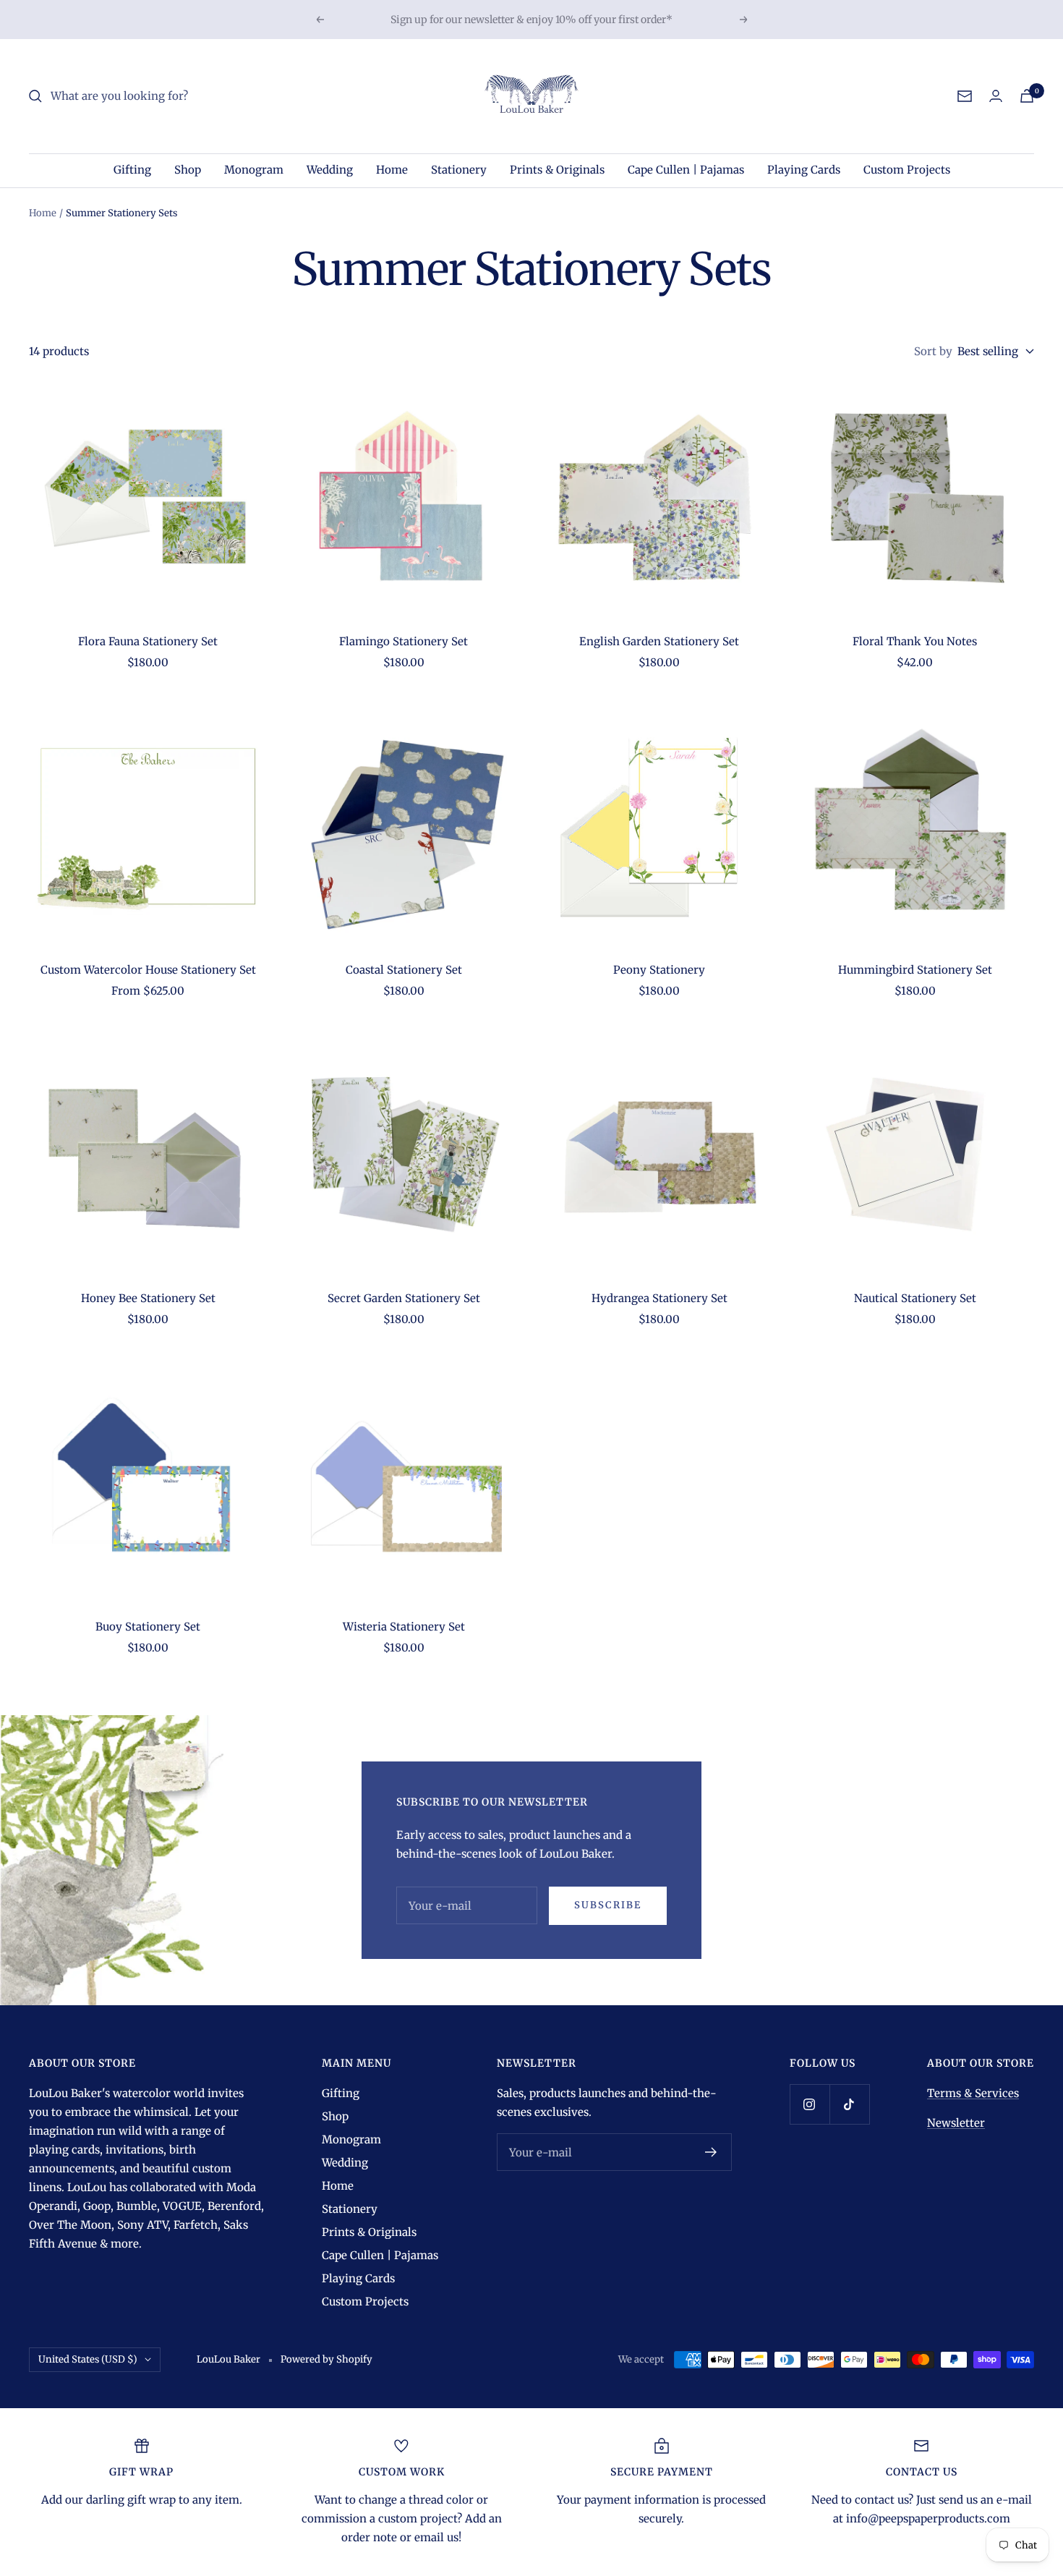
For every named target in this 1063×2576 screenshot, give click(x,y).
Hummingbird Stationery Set (915, 970)
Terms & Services (973, 2093)
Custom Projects (907, 170)
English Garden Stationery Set (659, 641)
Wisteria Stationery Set (404, 1627)
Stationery (459, 170)
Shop (188, 170)
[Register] (711, 2152)
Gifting (132, 170)
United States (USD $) (88, 2359)
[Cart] (1027, 96)
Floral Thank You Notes (915, 641)
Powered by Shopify (326, 2359)
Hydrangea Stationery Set (659, 1298)
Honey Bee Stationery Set (148, 1298)
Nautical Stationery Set (915, 1298)
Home (392, 170)
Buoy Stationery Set (148, 1627)
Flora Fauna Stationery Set (148, 641)
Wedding (330, 170)
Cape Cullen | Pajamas (686, 170)
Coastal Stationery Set (404, 970)
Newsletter (956, 2123)
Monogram (254, 170)
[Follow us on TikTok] (849, 2104)
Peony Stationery (659, 970)
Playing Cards (804, 170)
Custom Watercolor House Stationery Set (148, 970)
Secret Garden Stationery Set (404, 1298)
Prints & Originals (557, 170)
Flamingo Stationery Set (404, 641)
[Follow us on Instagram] (810, 2104)
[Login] (996, 96)
